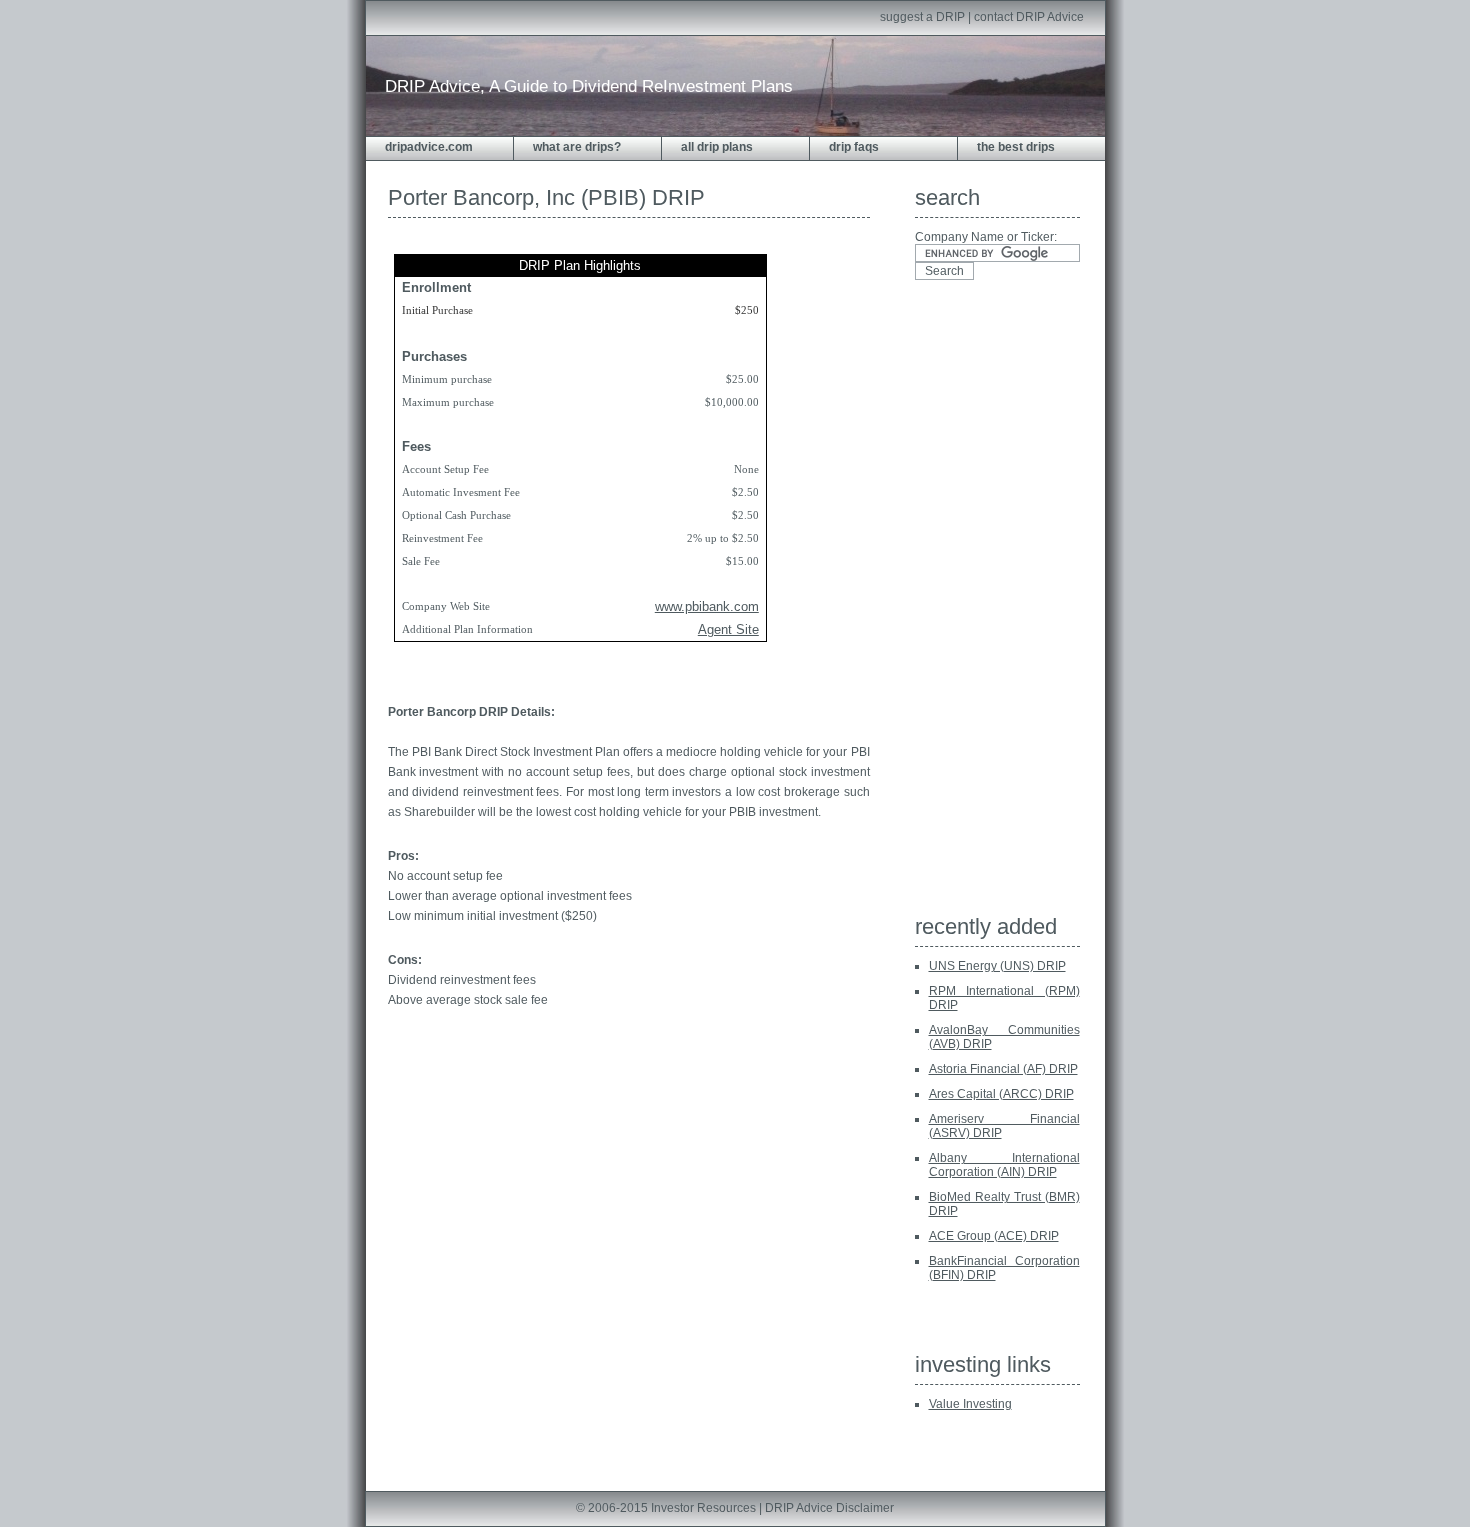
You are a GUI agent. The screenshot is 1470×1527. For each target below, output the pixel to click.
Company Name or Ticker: (986, 237)
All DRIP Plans (717, 147)
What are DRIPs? (577, 147)
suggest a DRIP (922, 17)
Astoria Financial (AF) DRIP (1003, 1069)
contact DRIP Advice (1029, 17)
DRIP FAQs (854, 147)
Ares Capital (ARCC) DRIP (1001, 1094)
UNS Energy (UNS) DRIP (997, 966)
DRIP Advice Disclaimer (829, 1508)
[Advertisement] (995, 603)
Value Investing (970, 1404)
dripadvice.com (429, 147)
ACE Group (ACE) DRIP (994, 1236)
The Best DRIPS (1016, 147)
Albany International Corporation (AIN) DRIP (1004, 1165)
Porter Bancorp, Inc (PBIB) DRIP (546, 197)
